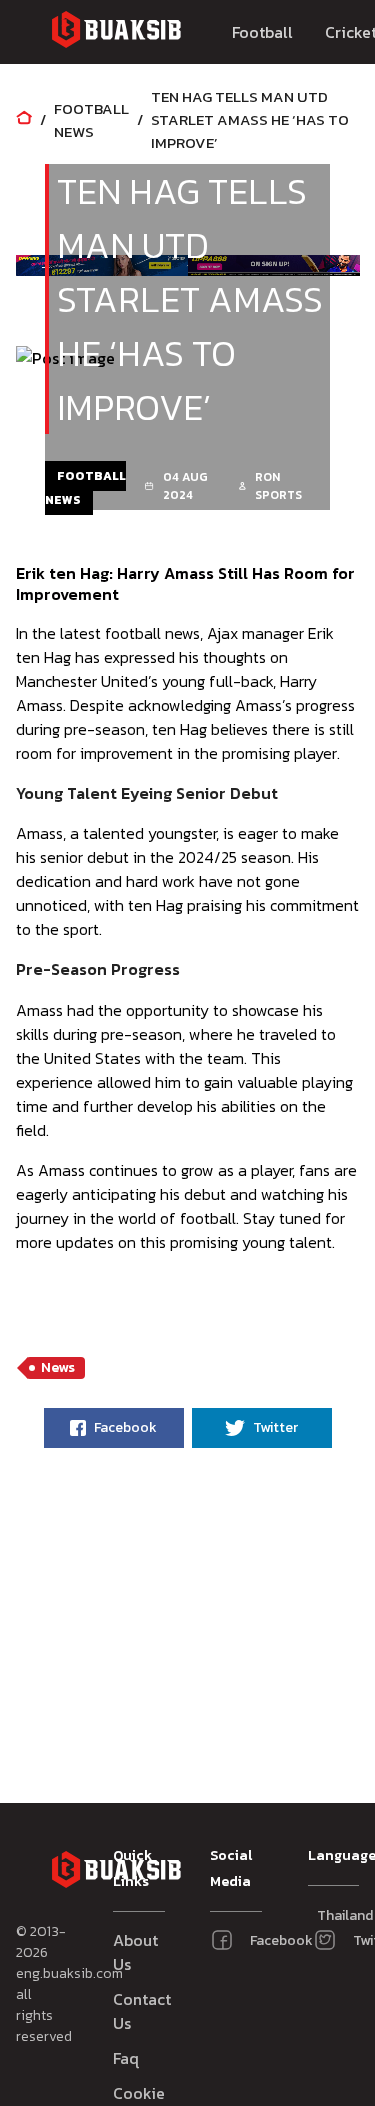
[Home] (24, 119)
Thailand (325, 1915)
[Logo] (116, 32)
